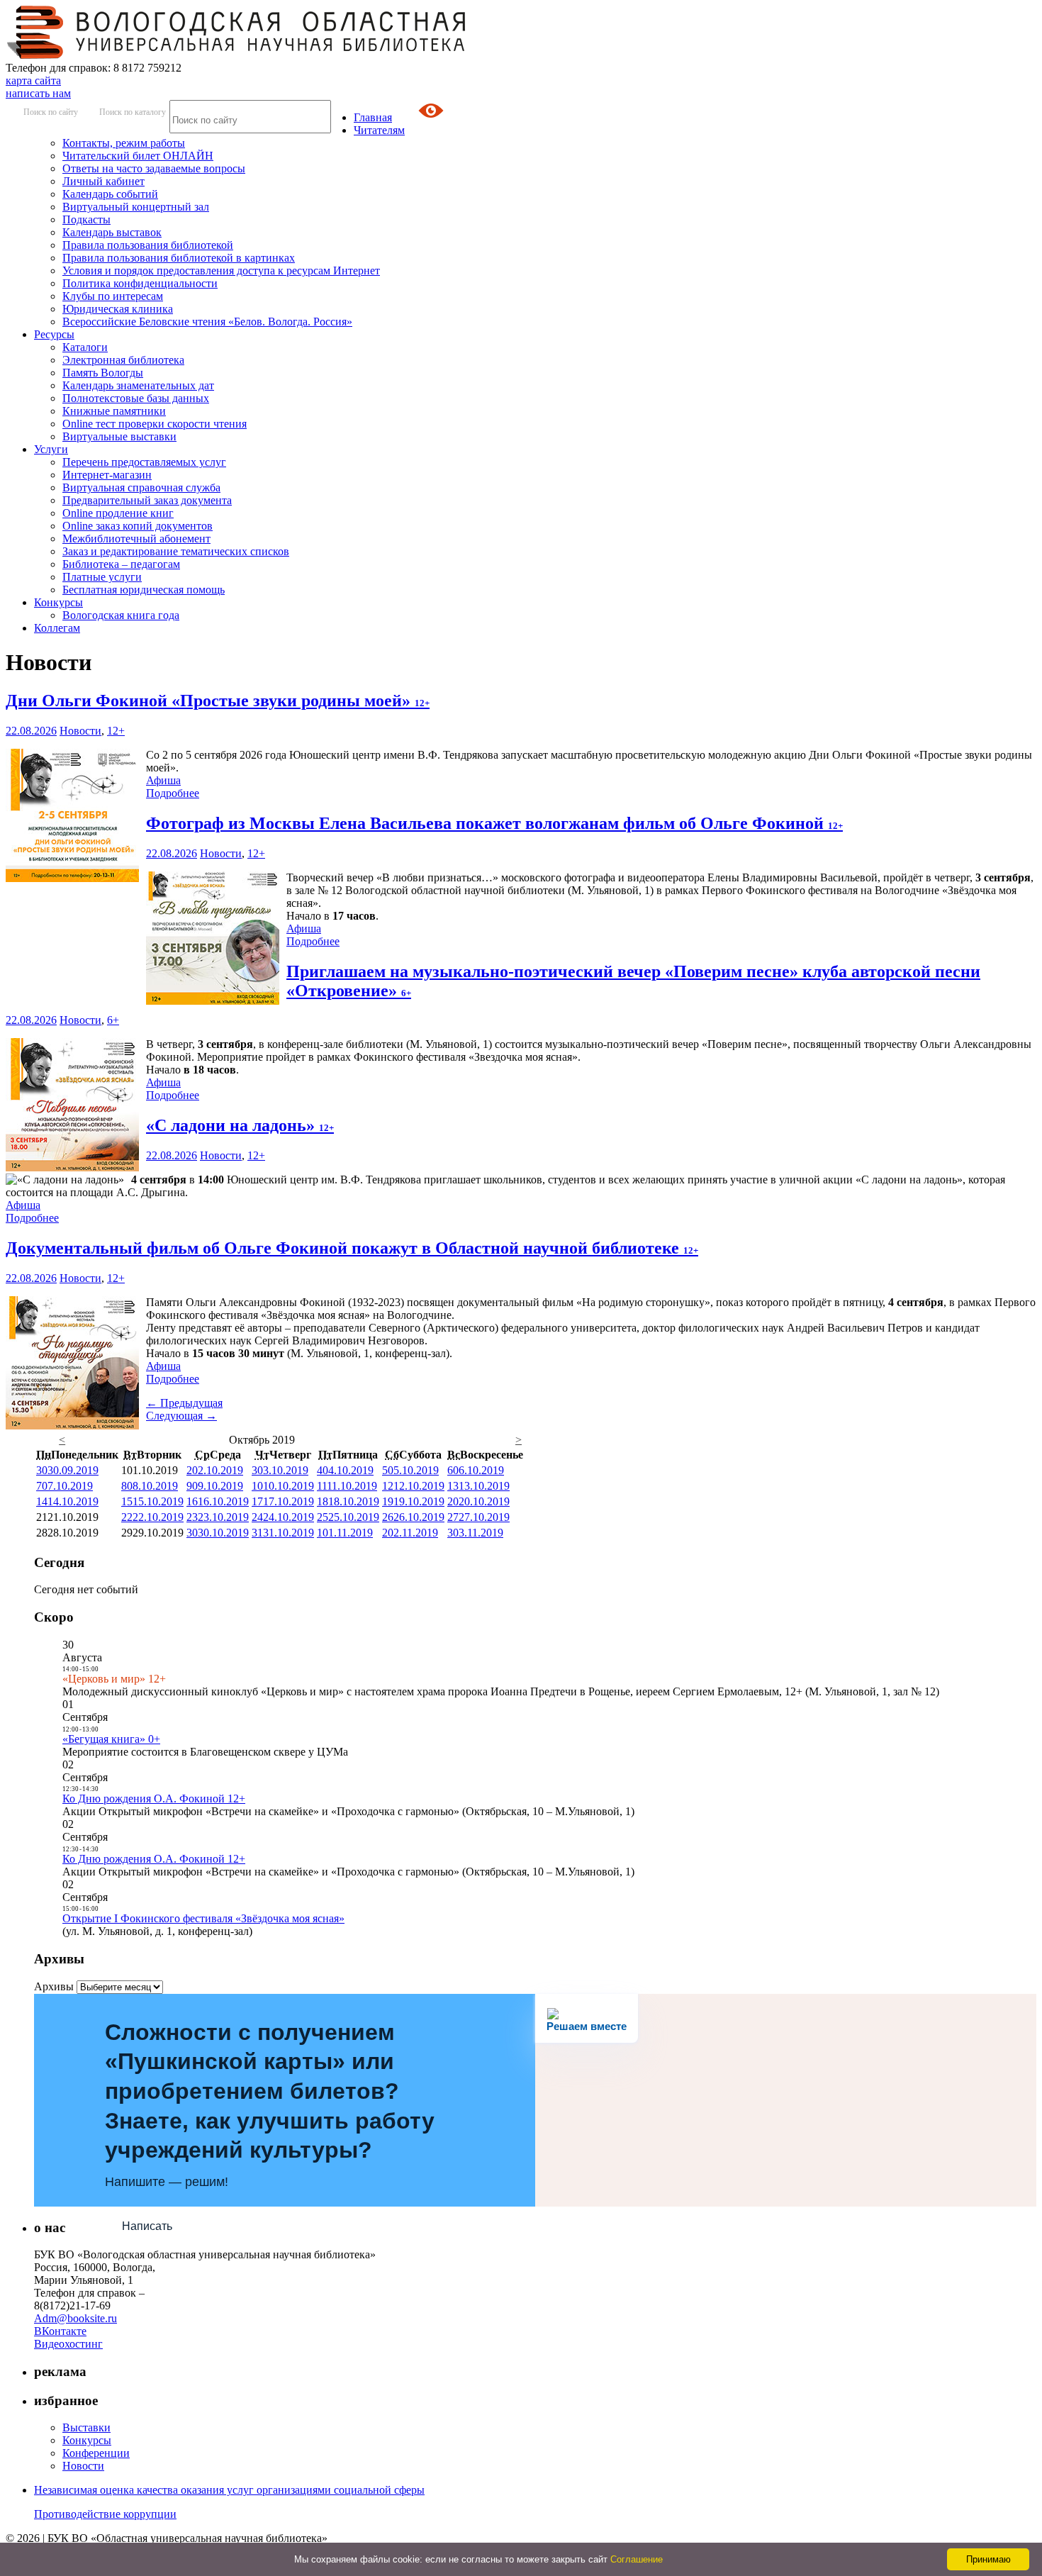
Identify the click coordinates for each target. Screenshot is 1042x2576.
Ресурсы (54, 334)
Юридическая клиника (118, 309)
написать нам (38, 93)
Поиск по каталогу (133, 112)
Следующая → (181, 1416)
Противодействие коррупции (105, 2514)
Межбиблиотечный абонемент (136, 539)
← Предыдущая (184, 1403)
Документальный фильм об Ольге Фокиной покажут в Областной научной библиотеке (352, 1248)
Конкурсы (58, 602)
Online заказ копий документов (138, 526)
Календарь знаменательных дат (138, 385)
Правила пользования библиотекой (148, 245)
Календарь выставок (112, 232)
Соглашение (637, 2559)
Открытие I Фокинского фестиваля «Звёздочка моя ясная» (203, 1918)
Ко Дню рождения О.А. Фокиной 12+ (154, 1799)
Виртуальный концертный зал (136, 207)
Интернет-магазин (107, 475)
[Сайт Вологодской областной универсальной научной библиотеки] (237, 55)
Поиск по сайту (51, 112)
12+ (116, 731)
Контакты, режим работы (124, 143)
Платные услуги (102, 577)
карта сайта (33, 80)
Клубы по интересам (113, 296)
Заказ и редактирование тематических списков (176, 551)
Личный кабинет (103, 181)
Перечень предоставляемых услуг (144, 462)
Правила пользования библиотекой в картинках (179, 258)
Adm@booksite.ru (75, 2318)
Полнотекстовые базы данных (136, 398)
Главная (373, 117)
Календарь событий (110, 194)
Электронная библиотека (123, 360)
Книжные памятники (114, 411)
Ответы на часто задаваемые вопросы (154, 168)
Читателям (379, 130)
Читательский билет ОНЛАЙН (138, 156)
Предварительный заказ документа (147, 500)
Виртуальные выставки (119, 436)
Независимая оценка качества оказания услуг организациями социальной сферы (229, 2490)
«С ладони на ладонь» (240, 1125)
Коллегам (57, 628)
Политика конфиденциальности (140, 283)
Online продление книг (118, 513)
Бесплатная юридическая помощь (144, 590)
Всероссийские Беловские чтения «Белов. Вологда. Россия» (207, 322)
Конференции (96, 2453)
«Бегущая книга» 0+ (111, 1739)
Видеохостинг (68, 2344)
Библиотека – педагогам (121, 564)
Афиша (163, 780)
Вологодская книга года (121, 615)
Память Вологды (103, 373)
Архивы (54, 1986)
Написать (147, 2226)
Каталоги (85, 347)
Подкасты (86, 219)
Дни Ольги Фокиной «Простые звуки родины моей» (218, 701)
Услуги (51, 449)
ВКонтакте (60, 2331)
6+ (113, 1020)
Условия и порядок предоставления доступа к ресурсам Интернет (221, 271)
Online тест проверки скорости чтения (155, 424)
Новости (80, 731)
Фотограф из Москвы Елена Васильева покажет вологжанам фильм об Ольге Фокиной (494, 823)
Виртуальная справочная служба (141, 487)
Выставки (86, 2427)
